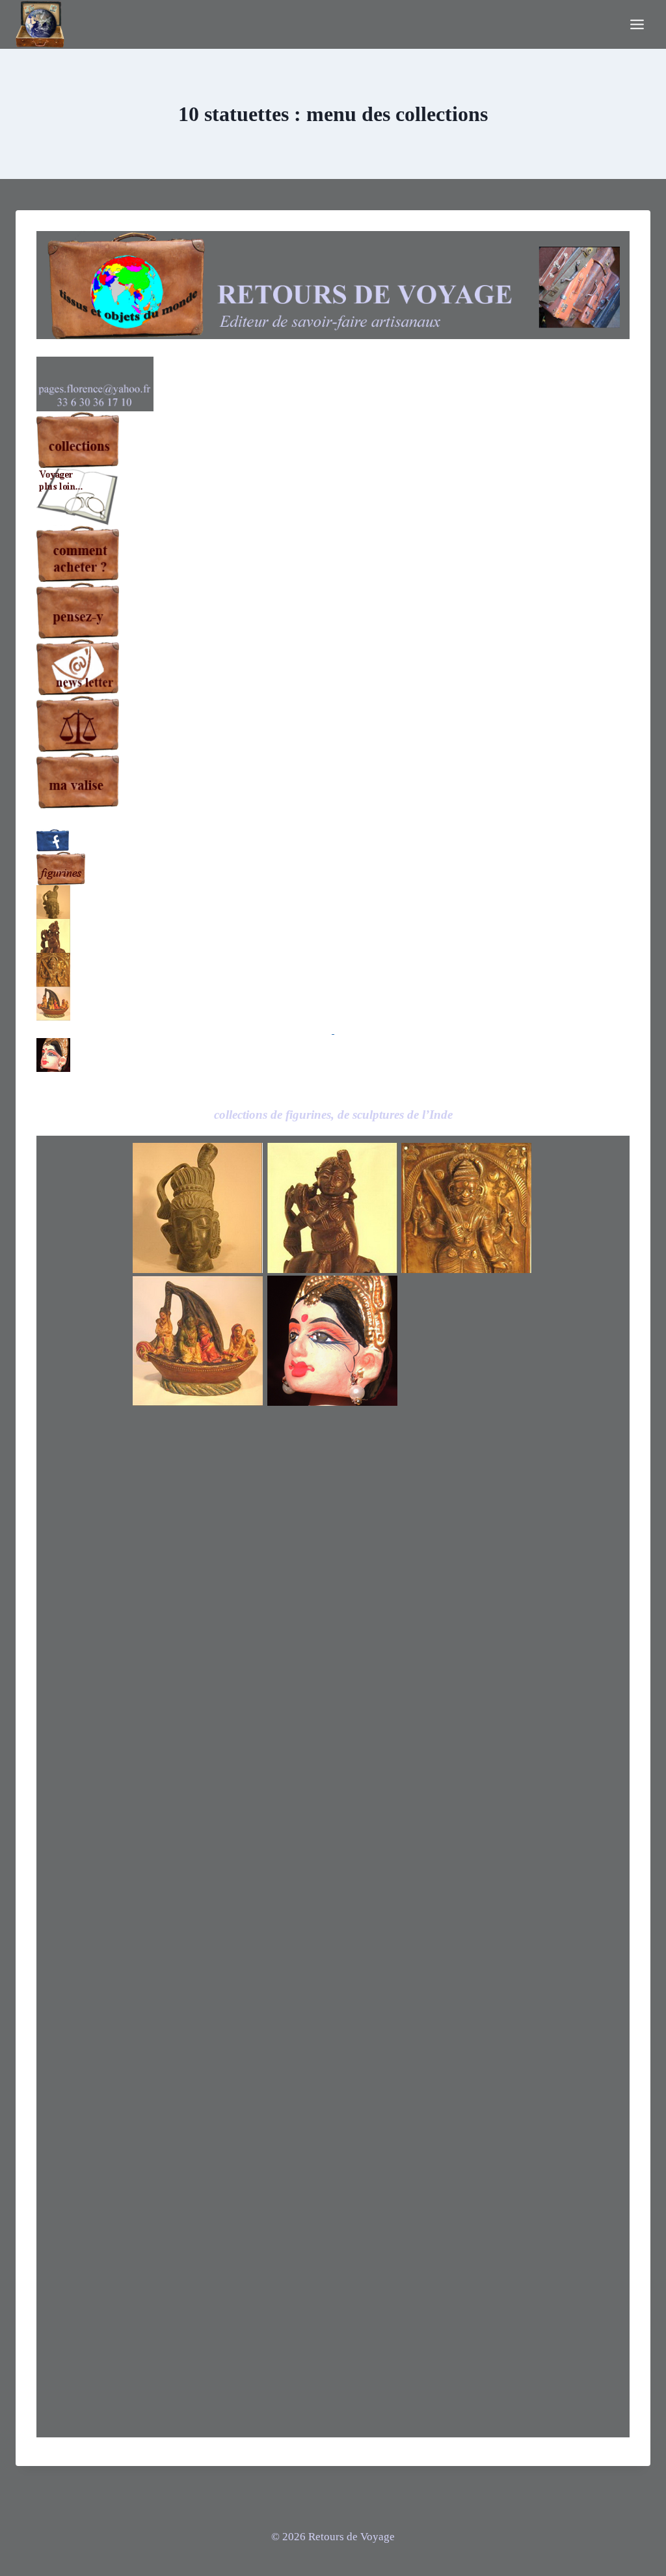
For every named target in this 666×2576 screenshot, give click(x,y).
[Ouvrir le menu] (637, 24)
